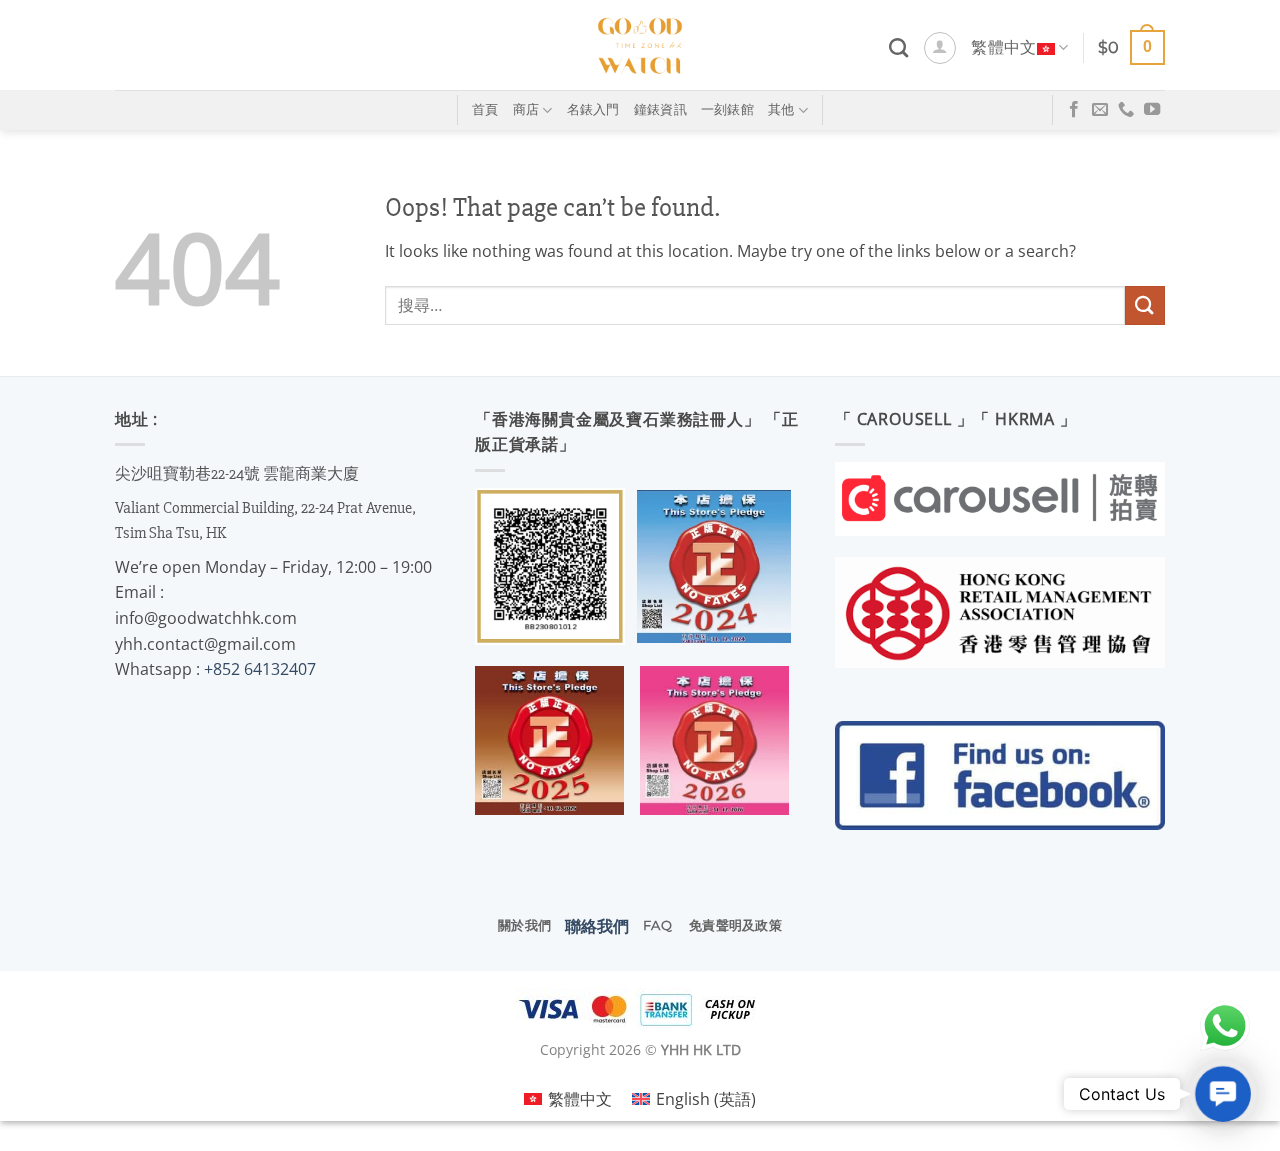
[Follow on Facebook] (1074, 110)
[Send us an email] (1100, 110)
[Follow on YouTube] (1152, 110)
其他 (781, 109)
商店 (526, 109)
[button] (940, 48)
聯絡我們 (597, 926)
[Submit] (1145, 305)
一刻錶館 (727, 109)
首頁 (485, 109)
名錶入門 (593, 109)
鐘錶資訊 (660, 109)
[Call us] (1126, 110)
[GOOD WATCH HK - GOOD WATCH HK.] (640, 45)
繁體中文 (1003, 47)
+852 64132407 (260, 669)
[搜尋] (898, 47)
